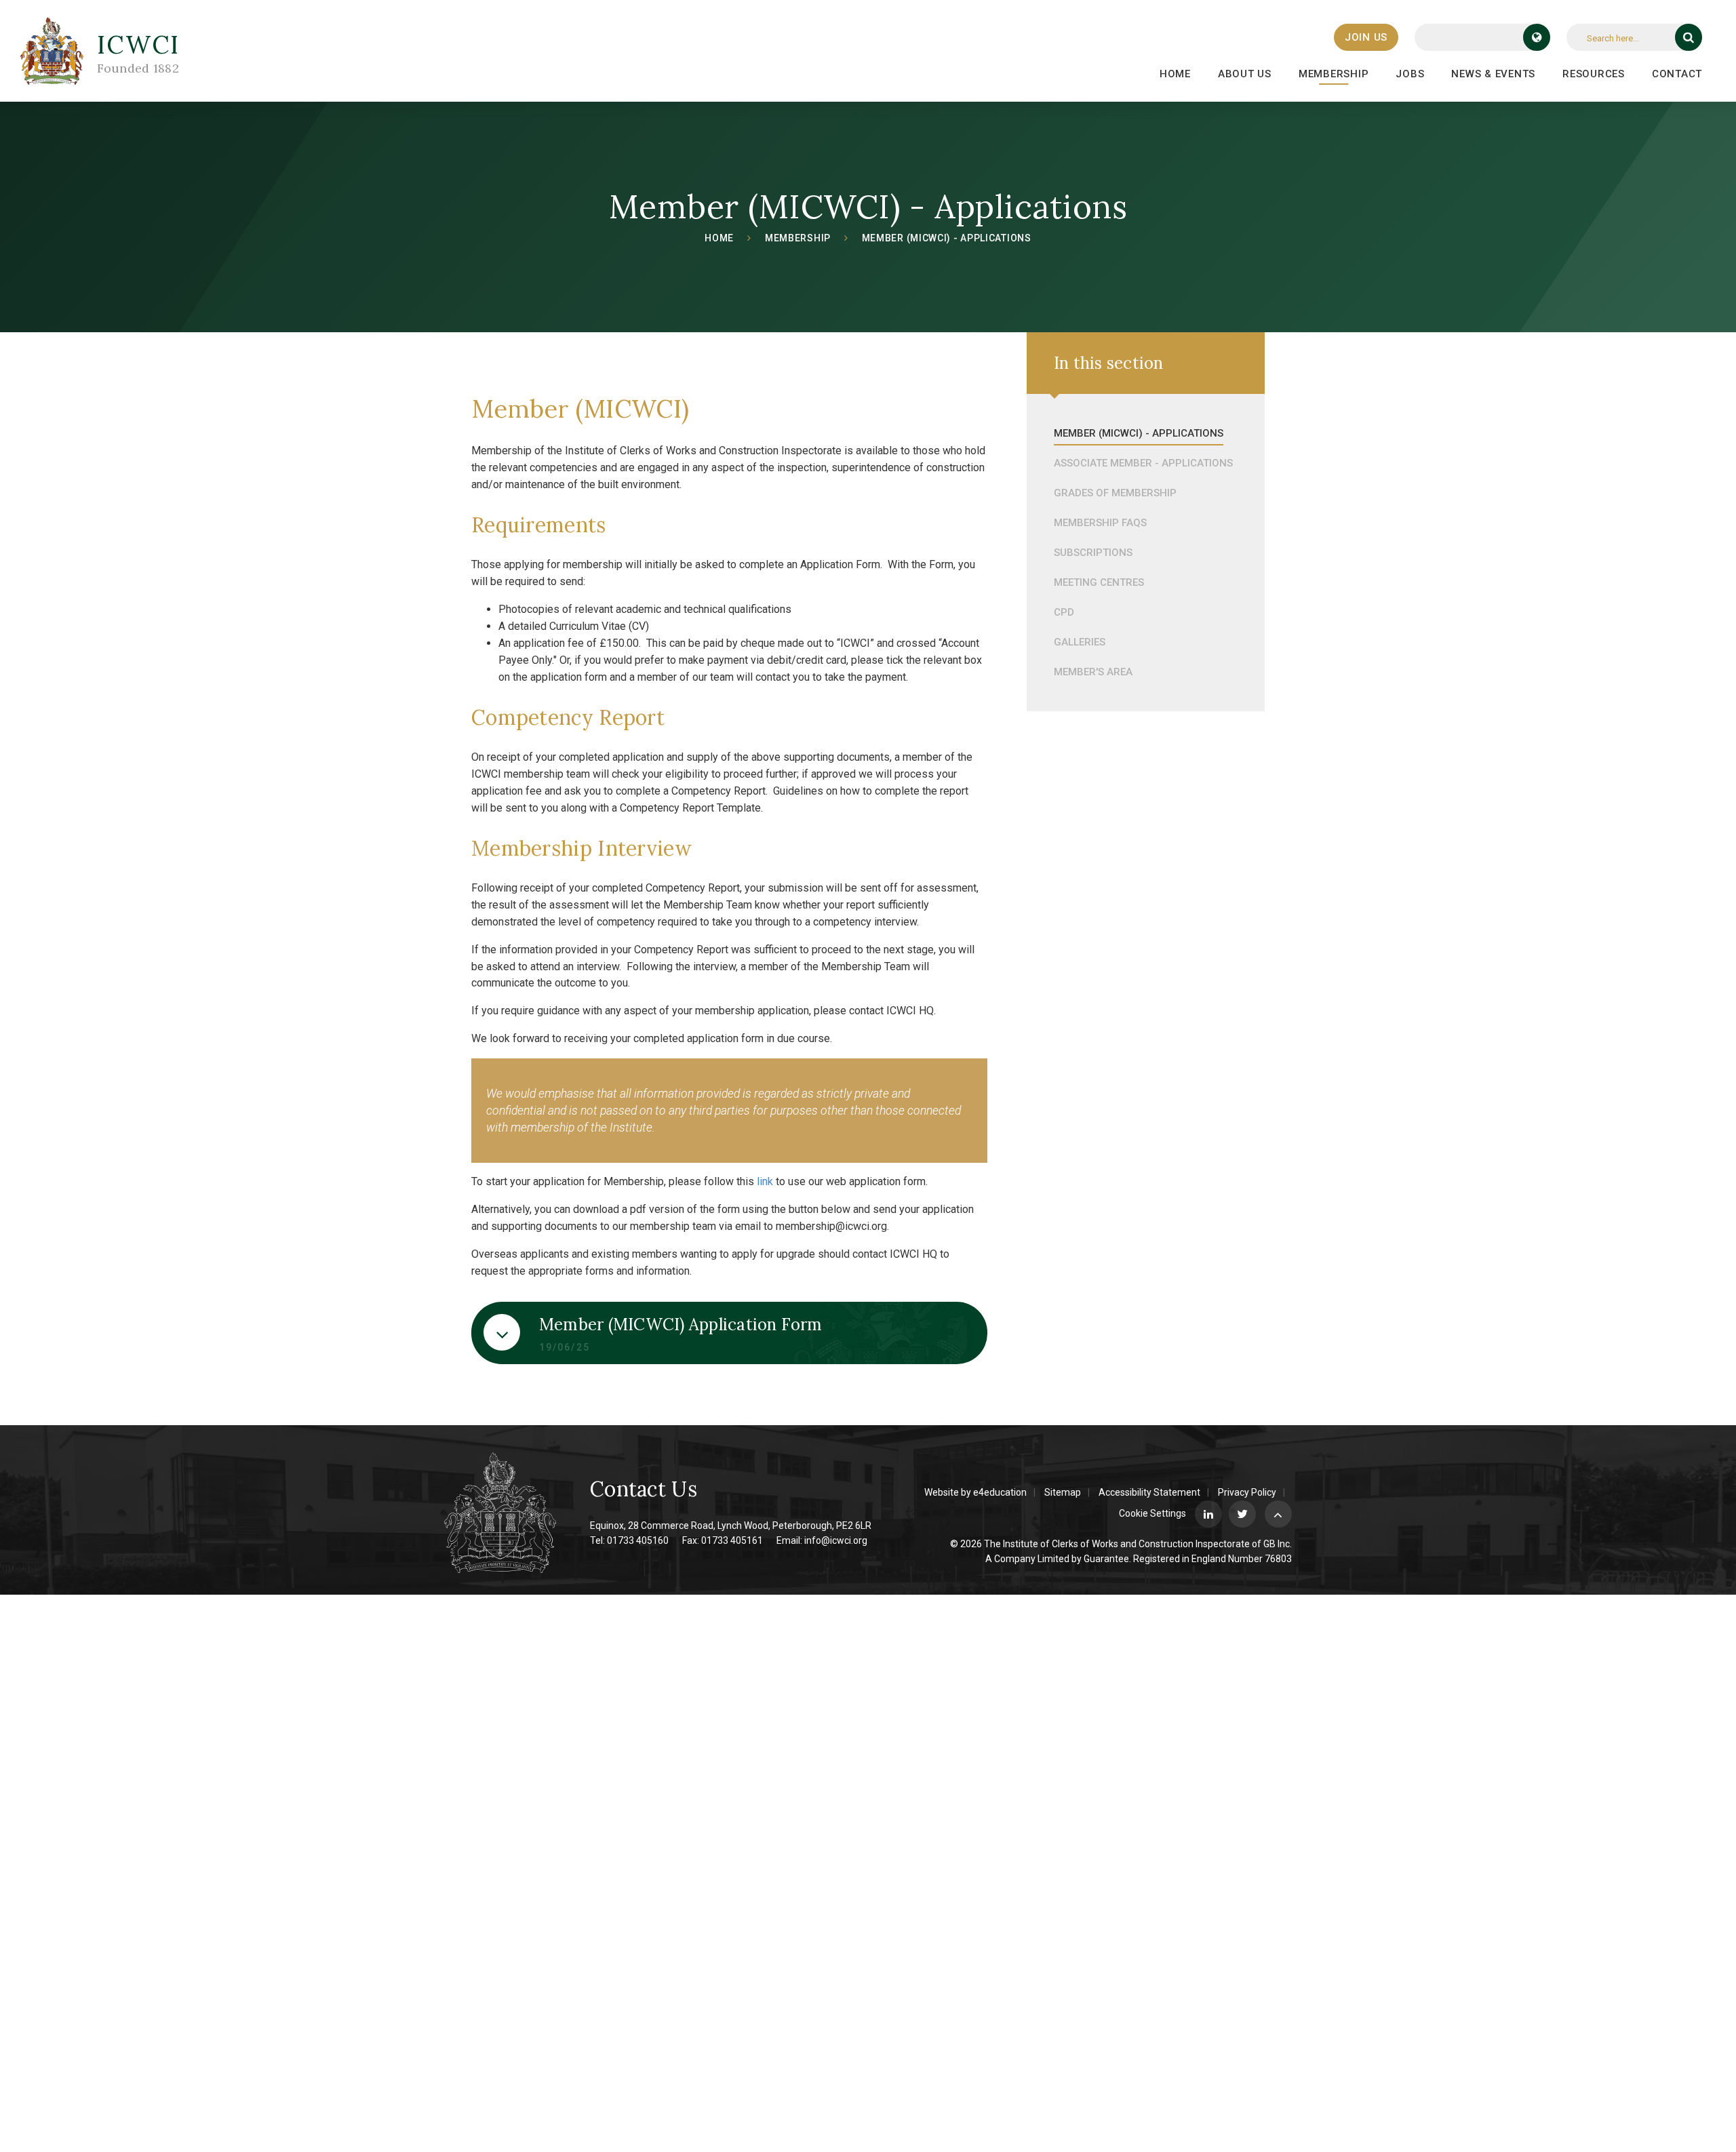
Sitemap (1063, 1492)
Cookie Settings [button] (1152, 1513)
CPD (1064, 612)
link (765, 1181)
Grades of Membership (1115, 493)
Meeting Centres (1099, 582)
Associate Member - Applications (1143, 463)
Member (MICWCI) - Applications (947, 238)
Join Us (1366, 37)
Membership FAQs (1100, 523)
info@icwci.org (836, 1540)
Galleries (1080, 642)
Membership (798, 238)
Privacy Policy (1247, 1492)
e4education (1000, 1492)
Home (719, 238)
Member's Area (1093, 672)
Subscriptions (1093, 553)
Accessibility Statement (1149, 1492)
